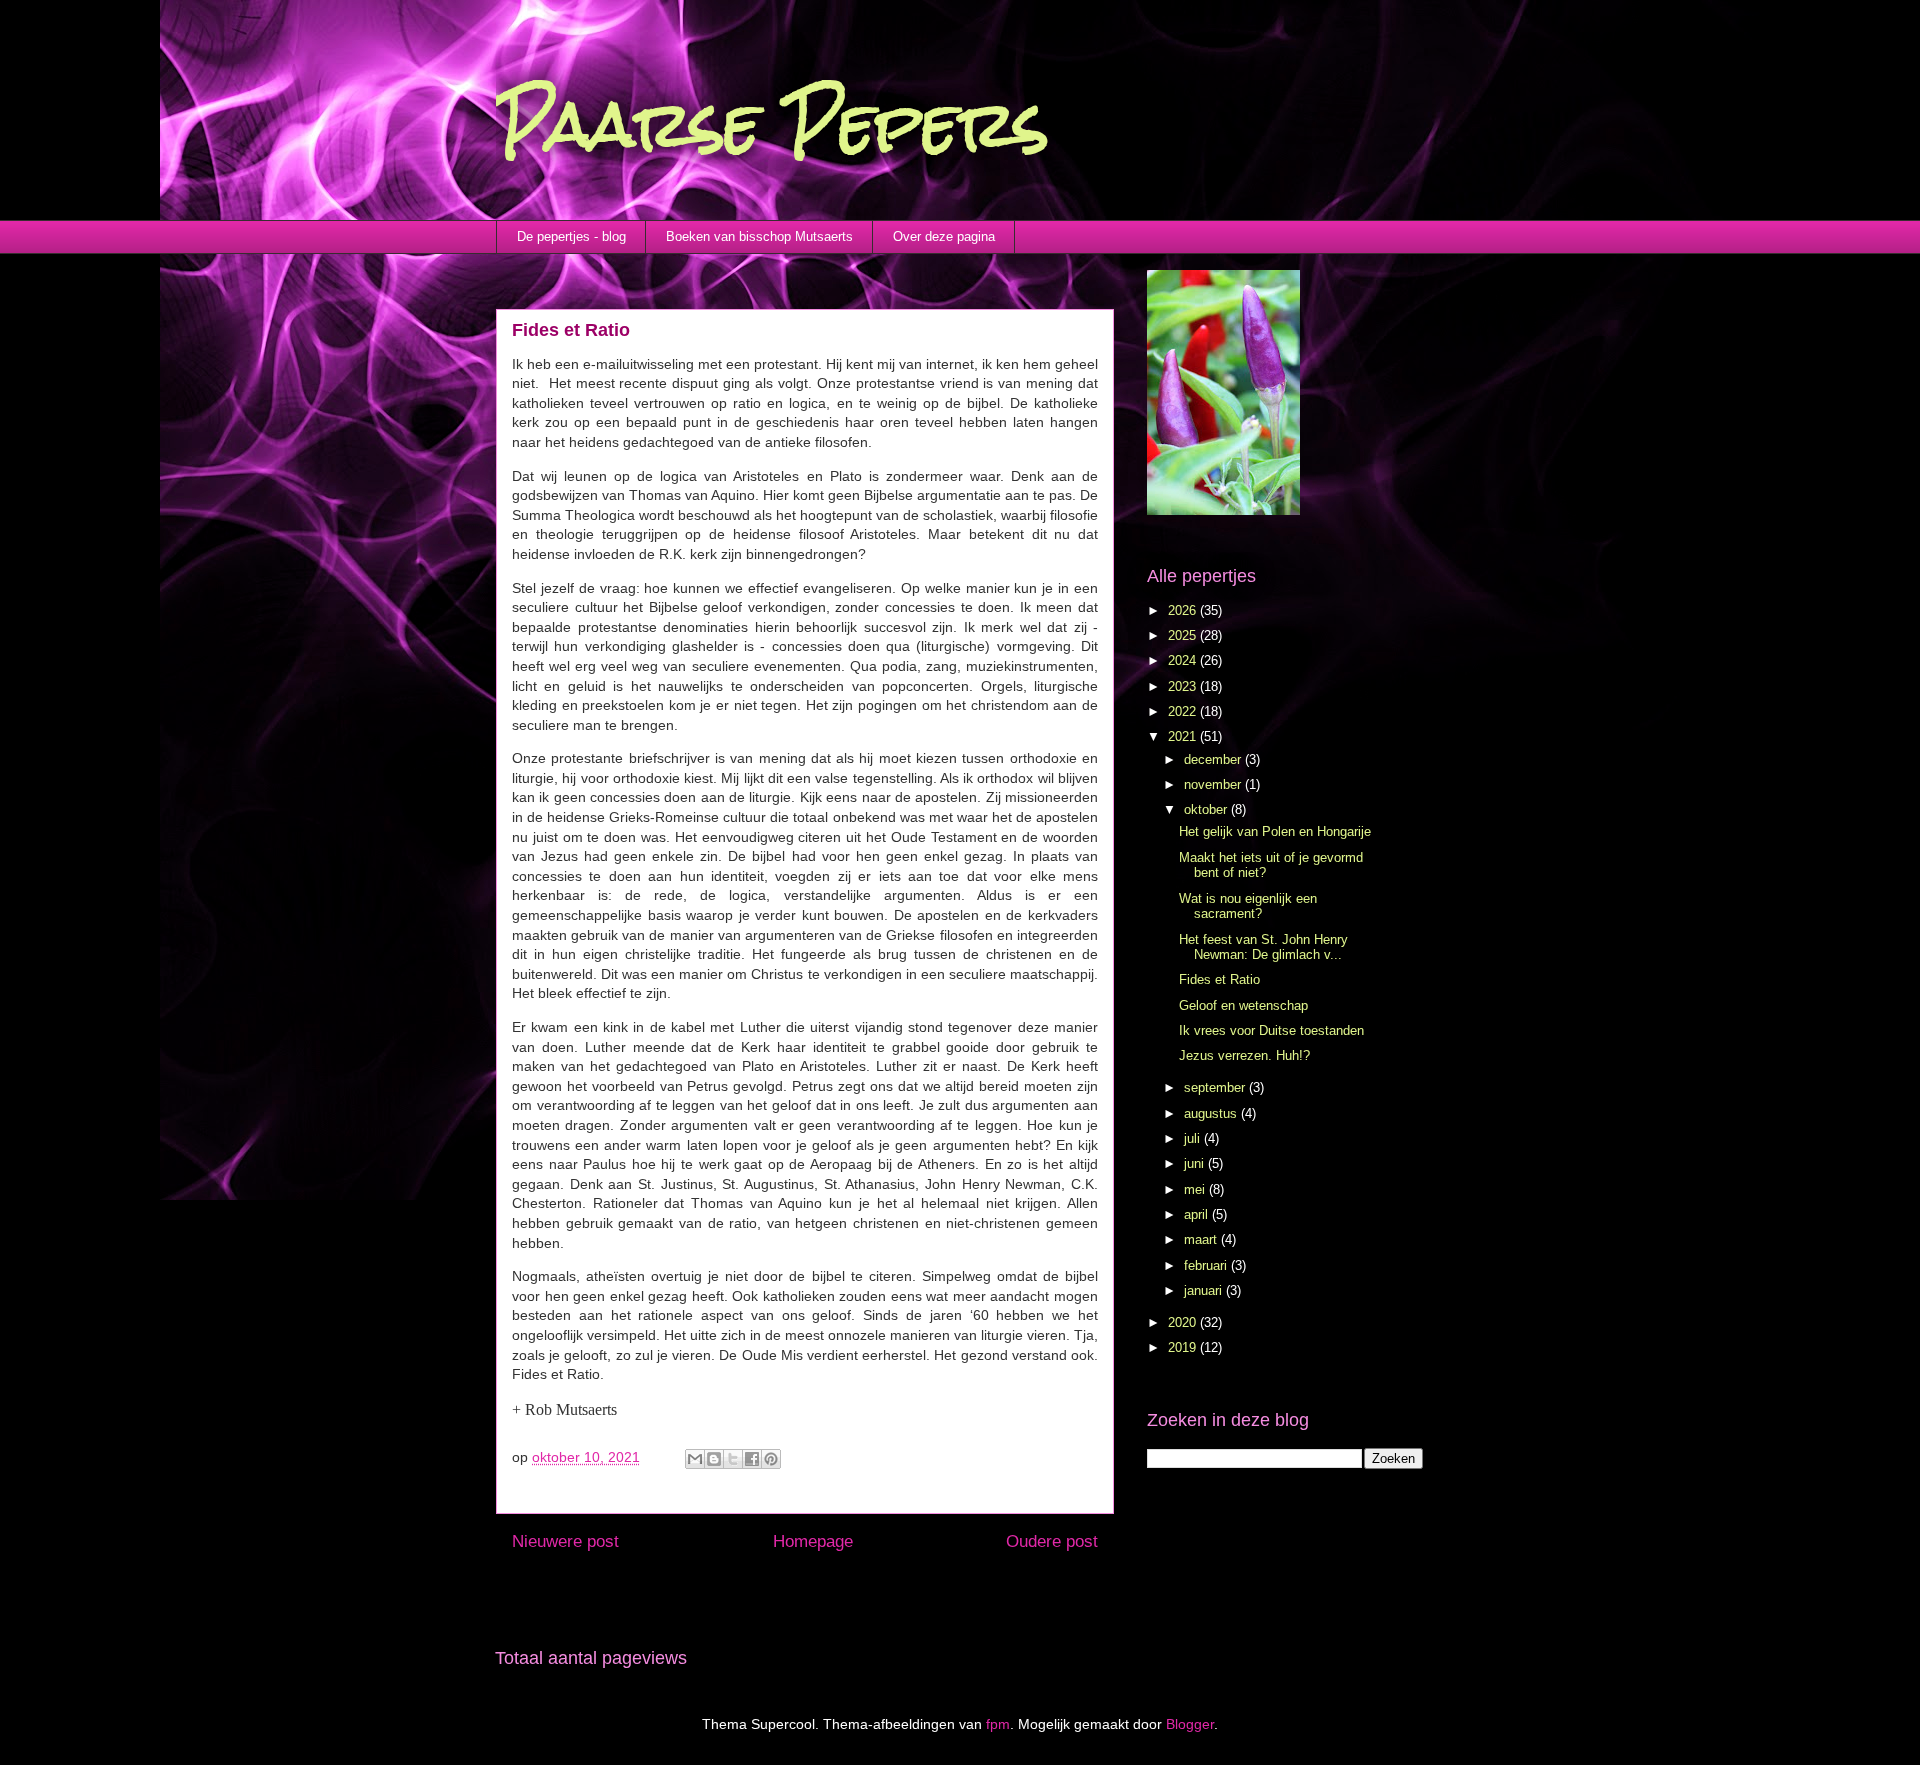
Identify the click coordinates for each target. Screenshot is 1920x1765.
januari (1205, 1290)
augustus (1212, 1113)
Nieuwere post (565, 1541)
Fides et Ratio (1219, 979)
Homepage (813, 1541)
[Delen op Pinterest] (771, 1459)
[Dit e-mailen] (695, 1459)
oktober (1207, 809)
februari (1207, 1265)
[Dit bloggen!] (714, 1459)
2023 (1184, 686)
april (1198, 1214)
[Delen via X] (733, 1459)
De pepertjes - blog (571, 236)
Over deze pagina (944, 236)
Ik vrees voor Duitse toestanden (1271, 1030)
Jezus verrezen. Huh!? (1244, 1055)
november (1214, 784)
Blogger (1190, 1724)
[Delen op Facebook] (752, 1459)
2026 (1184, 610)
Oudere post (1052, 1541)
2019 (1184, 1347)
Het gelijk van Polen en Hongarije (1275, 831)
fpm (998, 1724)
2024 (1184, 660)
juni (1196, 1163)
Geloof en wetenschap (1243, 1005)
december (1214, 759)
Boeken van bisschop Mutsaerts (759, 236)
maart (1202, 1239)
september (1216, 1087)
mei (1196, 1189)
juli (1194, 1138)
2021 (1184, 736)
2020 (1184, 1322)
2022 (1184, 711)
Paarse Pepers (772, 123)
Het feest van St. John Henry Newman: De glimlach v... (1263, 947)
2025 (1184, 635)
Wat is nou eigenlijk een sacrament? (1248, 906)
